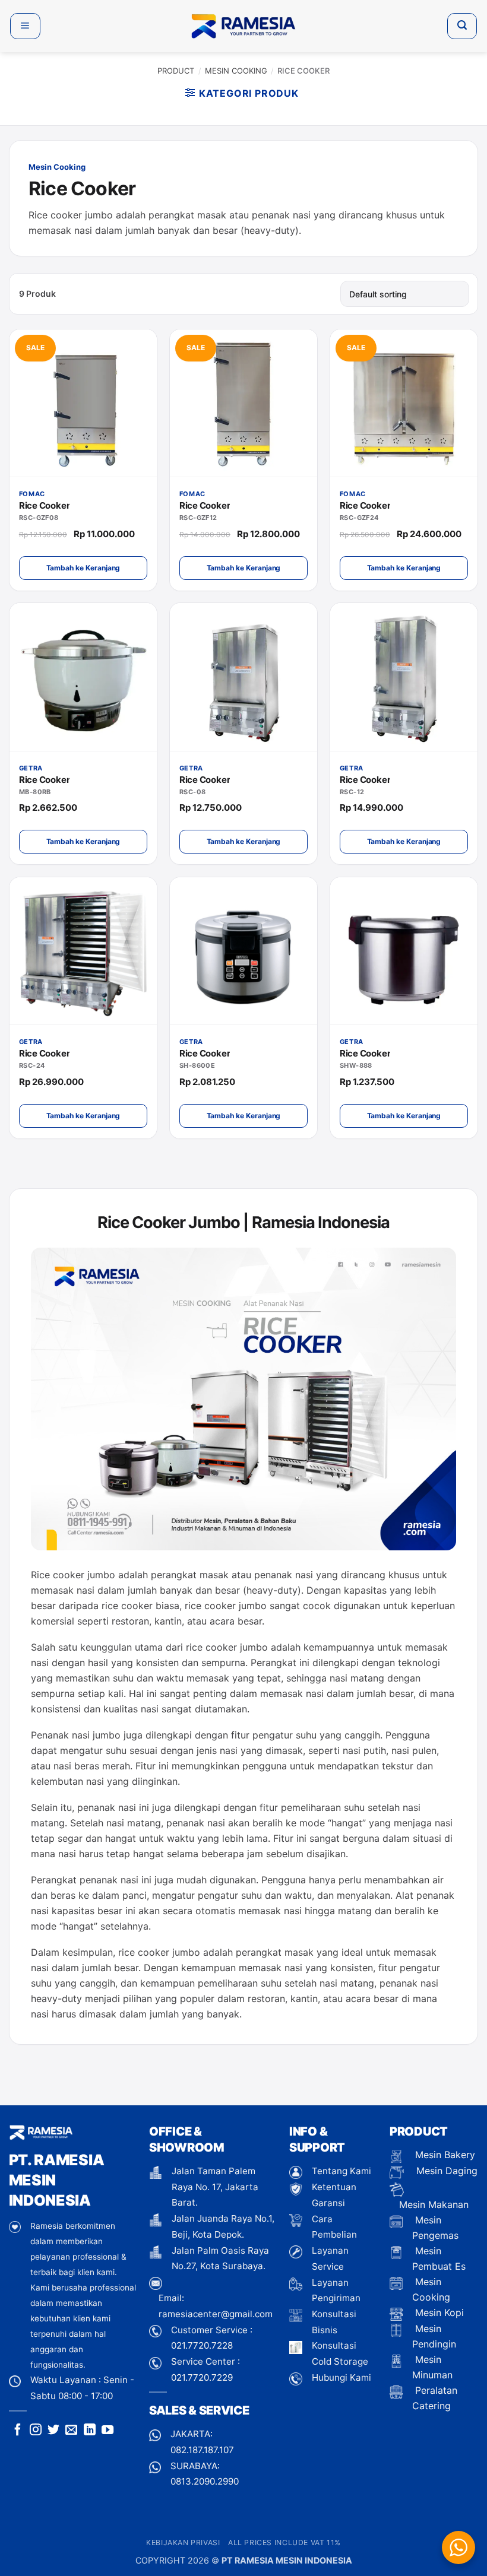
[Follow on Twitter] (53, 2431)
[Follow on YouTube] (107, 2431)
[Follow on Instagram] (36, 2431)
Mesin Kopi (438, 2312)
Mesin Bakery (444, 2155)
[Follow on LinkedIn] (90, 2431)
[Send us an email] (71, 2431)
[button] (25, 26)
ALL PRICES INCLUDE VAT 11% (284, 2542)
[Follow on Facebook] (18, 2431)
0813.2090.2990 (205, 2481)
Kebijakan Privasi (183, 2542)
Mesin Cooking (236, 71)
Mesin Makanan (434, 2204)
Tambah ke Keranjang (83, 568)
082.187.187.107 (202, 2450)
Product (176, 71)
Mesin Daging (445, 2171)
